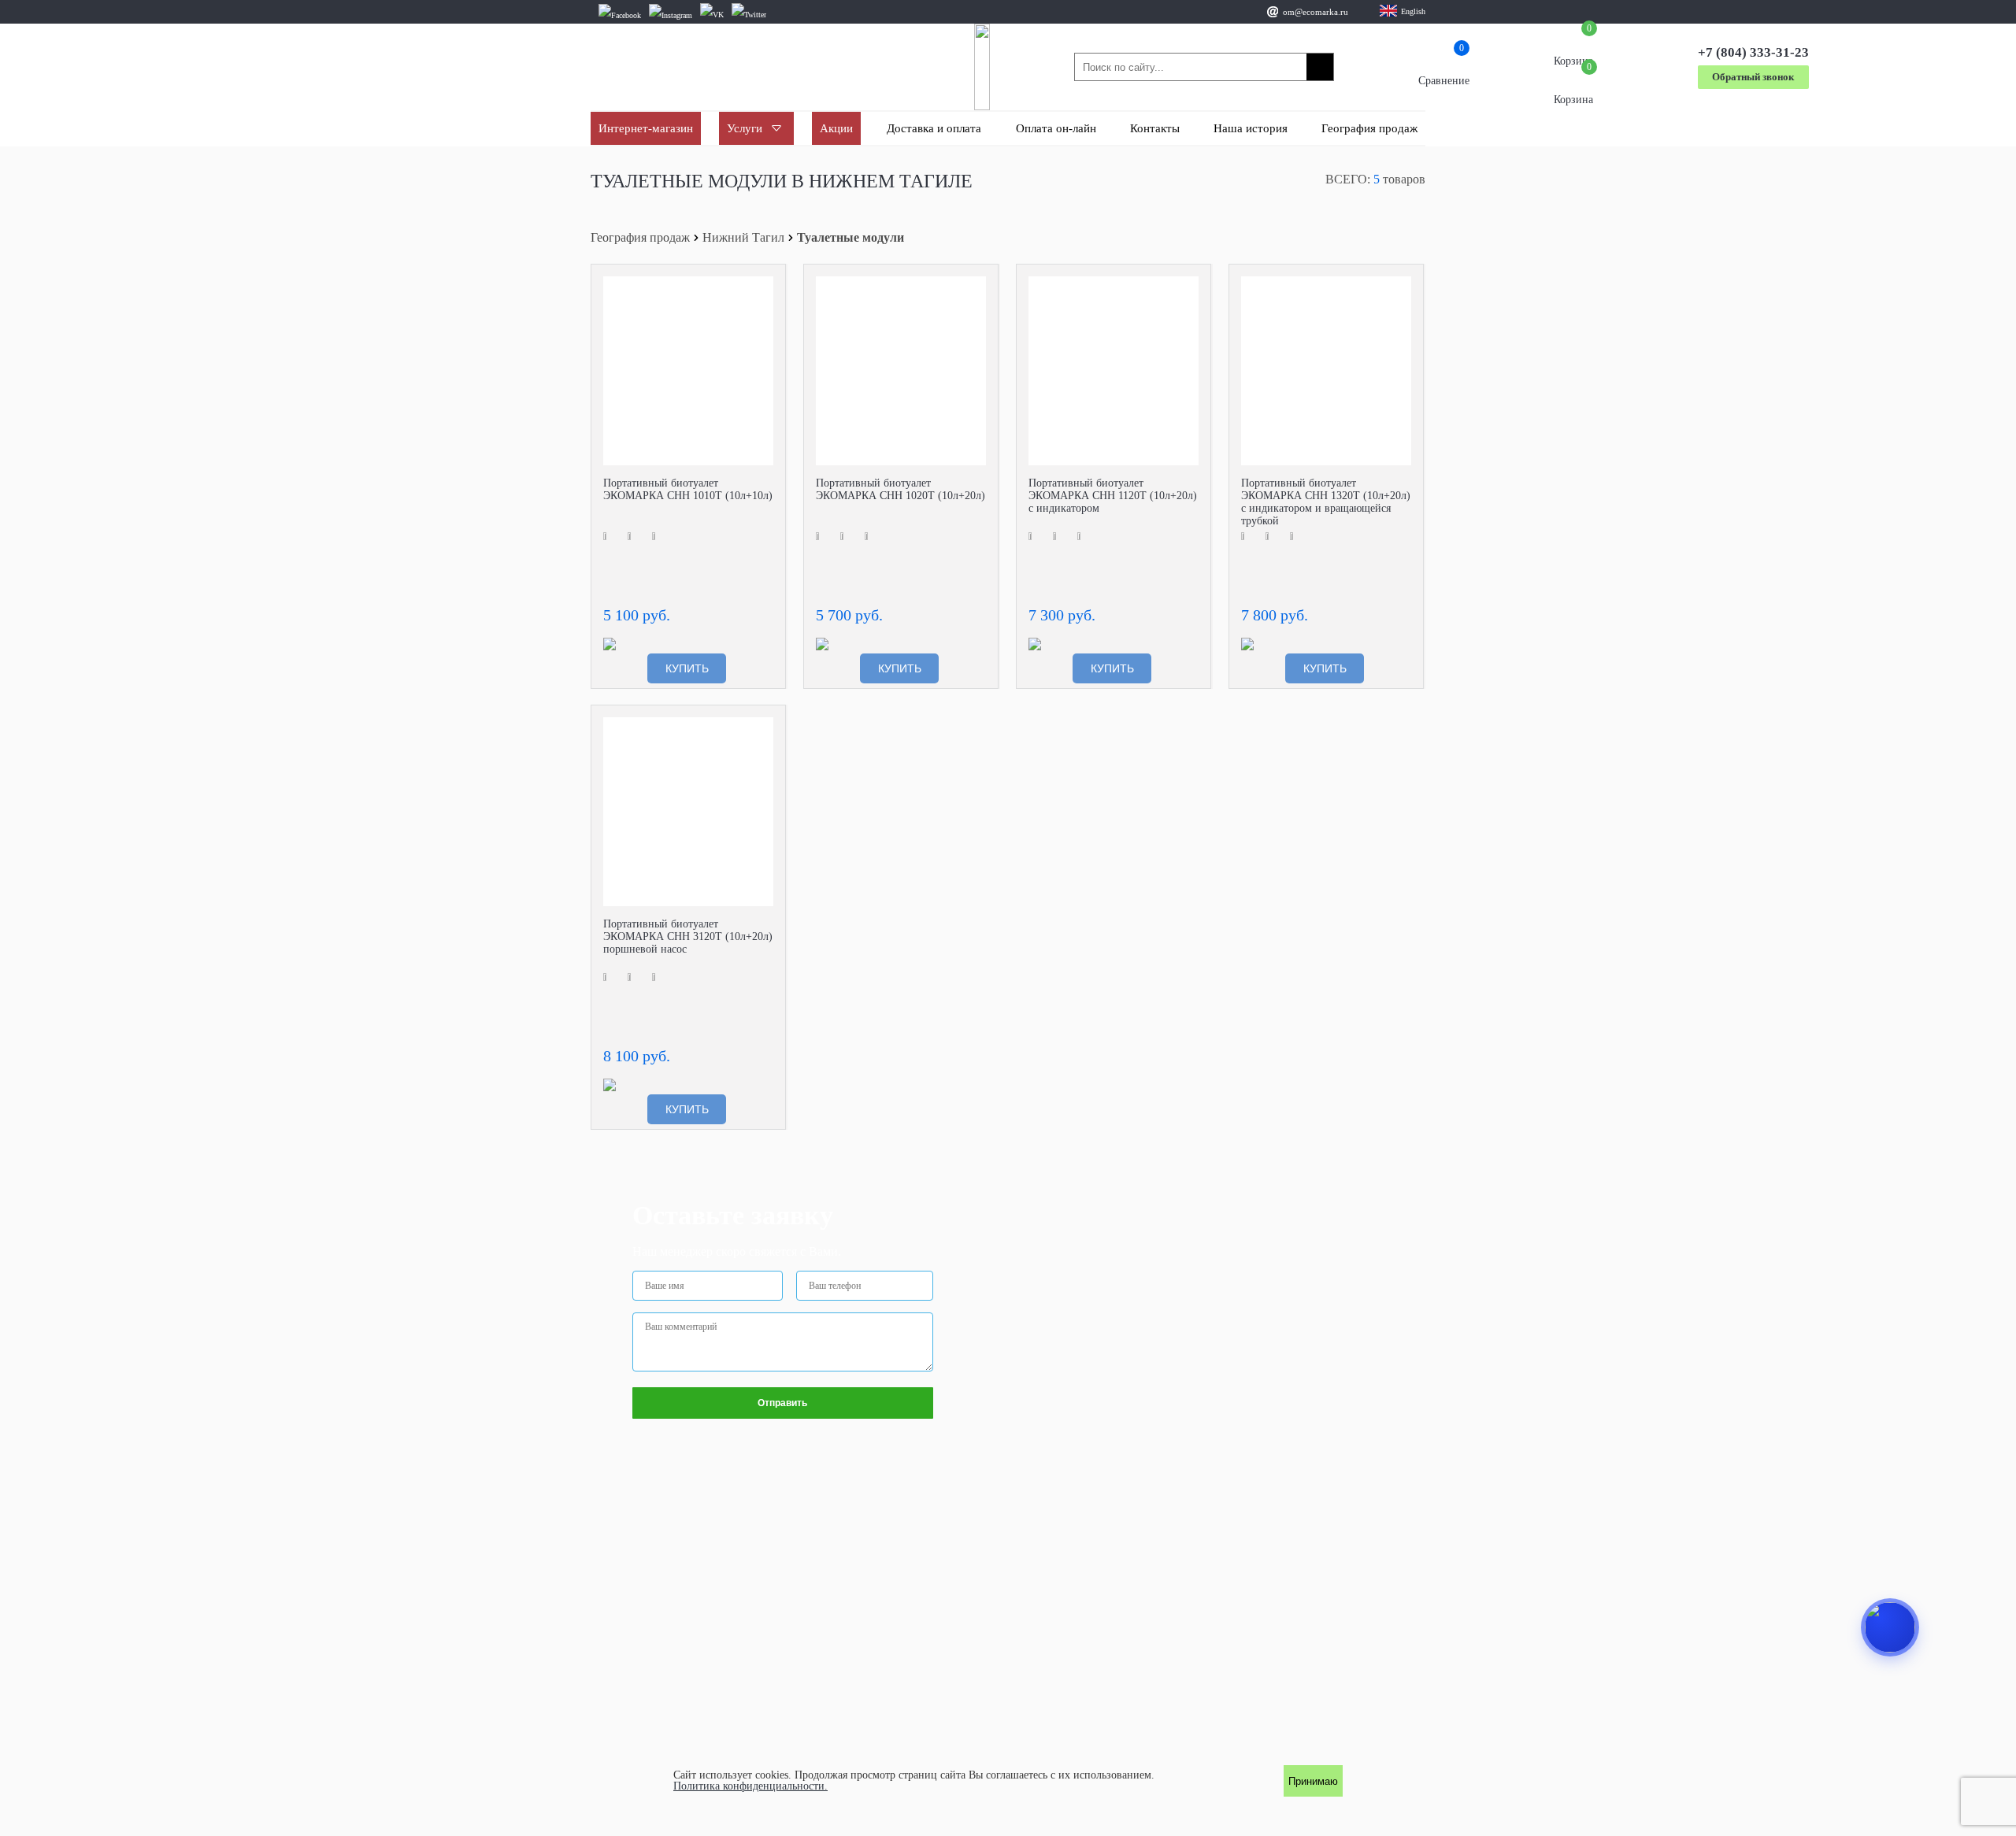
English (1413, 11)
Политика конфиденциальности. (750, 1786)
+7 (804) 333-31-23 (1753, 52)
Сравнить (762, 288)
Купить (687, 668)
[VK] (712, 15)
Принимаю (1313, 1781)
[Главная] (982, 67)
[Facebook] (620, 15)
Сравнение (1444, 67)
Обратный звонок (1753, 77)
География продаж (640, 238)
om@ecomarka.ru (1316, 12)
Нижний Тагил (743, 238)
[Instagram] (671, 15)
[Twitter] (749, 15)
